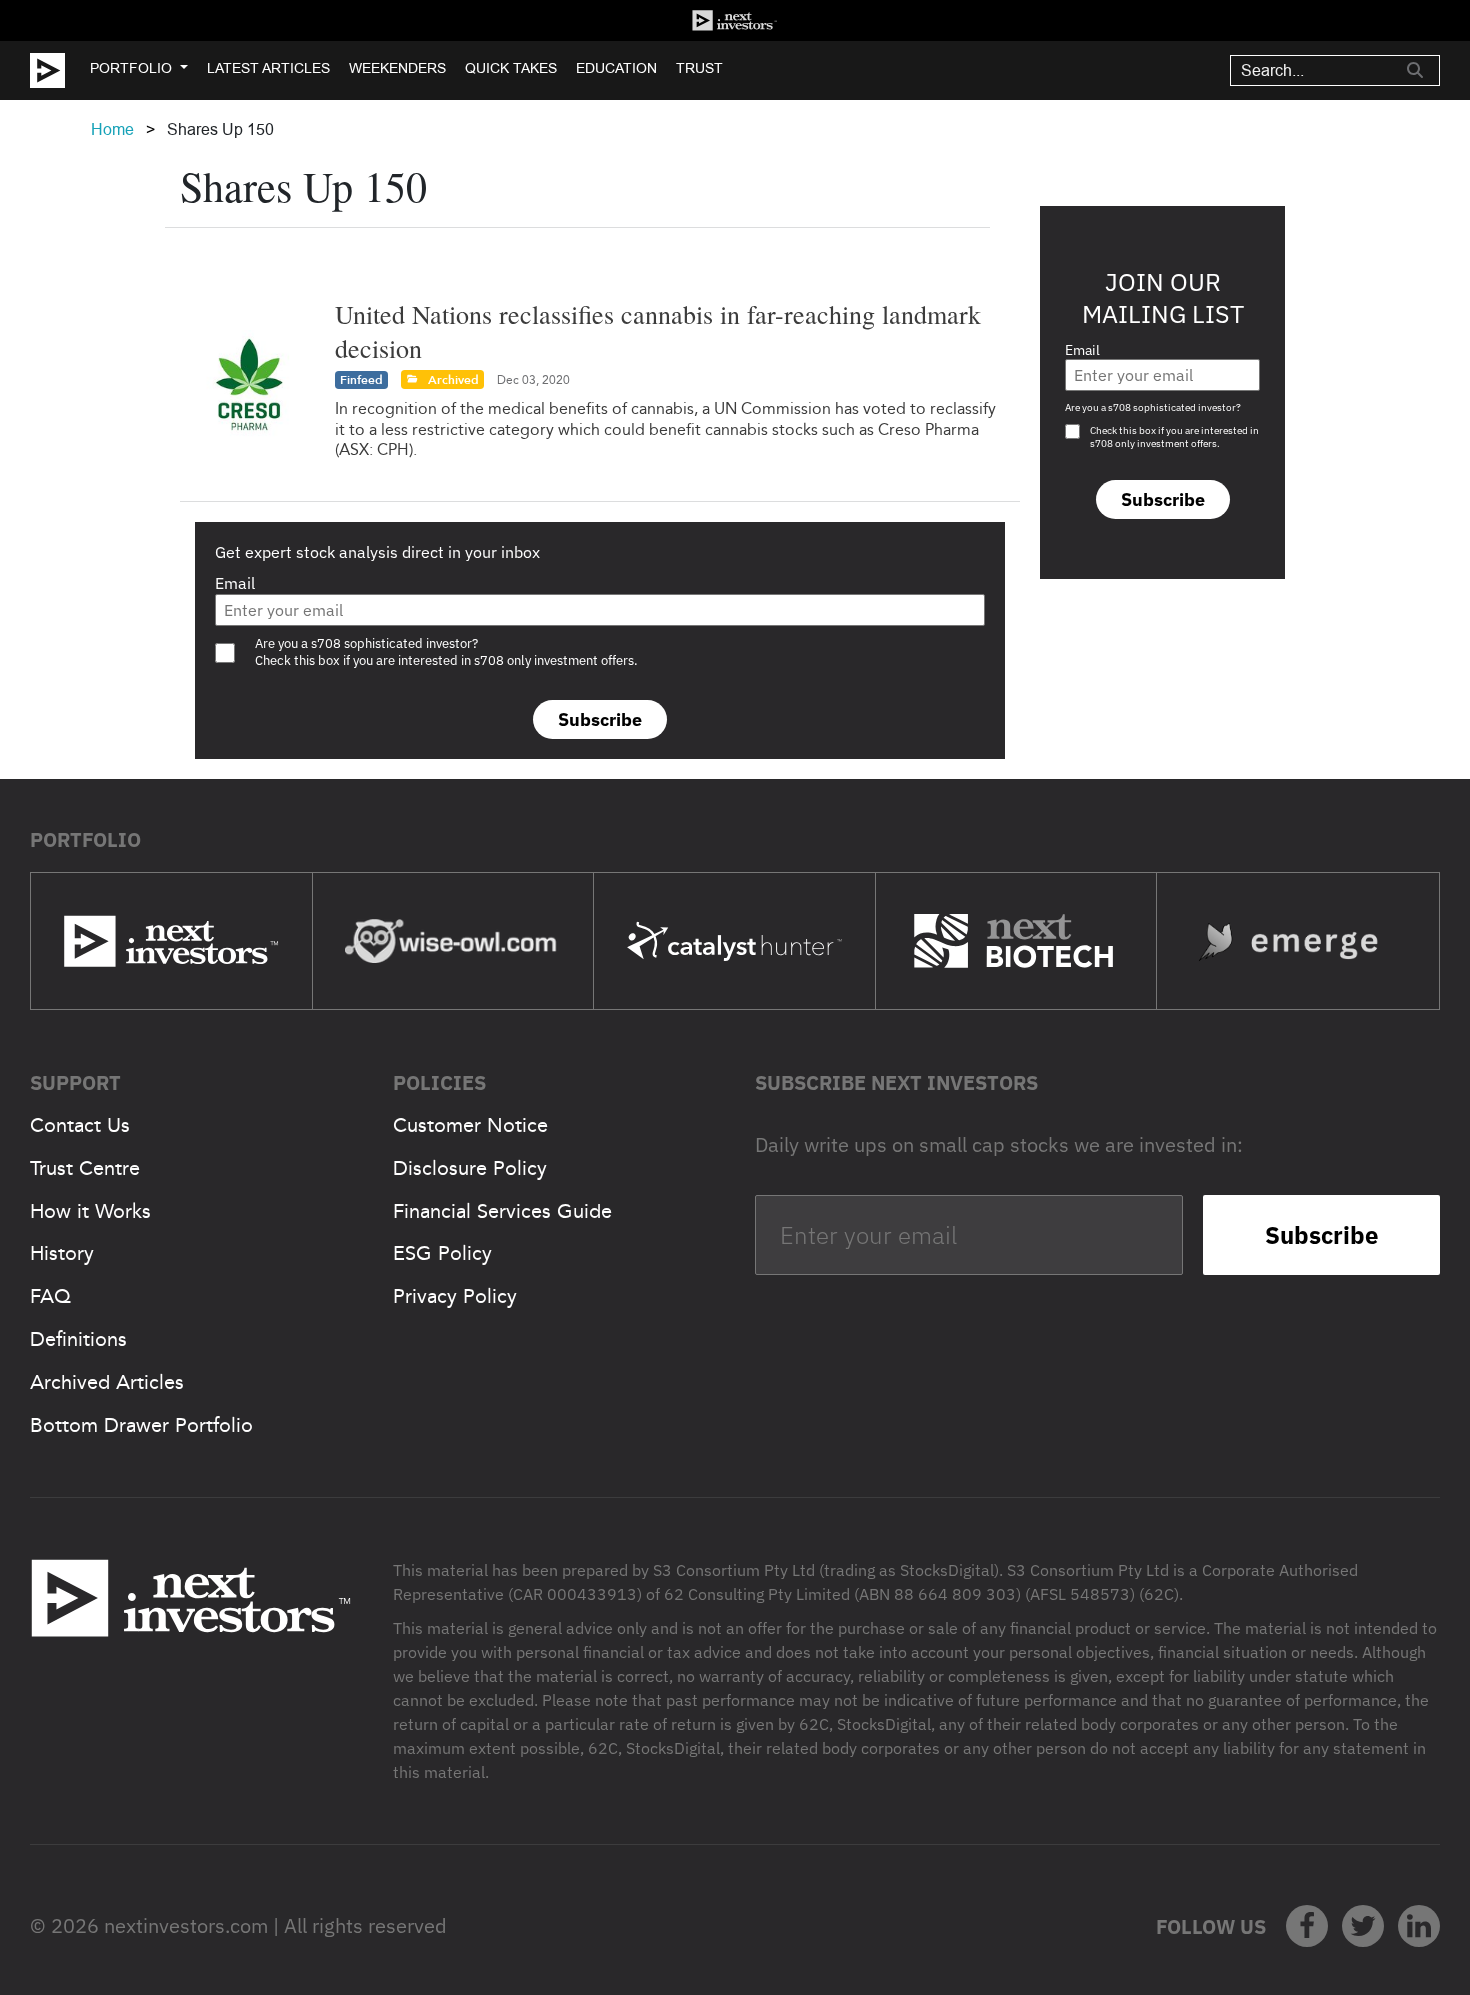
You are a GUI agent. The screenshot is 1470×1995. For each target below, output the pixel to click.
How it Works (90, 1211)
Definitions (78, 1339)
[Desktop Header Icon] (60, 70)
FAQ (50, 1296)
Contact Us (80, 1125)
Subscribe (600, 719)
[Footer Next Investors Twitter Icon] (1363, 1926)
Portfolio (131, 68)
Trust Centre (85, 1168)
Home (112, 129)
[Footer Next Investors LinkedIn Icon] (1419, 1926)
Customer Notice (470, 1125)
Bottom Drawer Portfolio (141, 1425)
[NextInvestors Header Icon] (735, 20)
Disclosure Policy (470, 1168)
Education (616, 68)
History (62, 1253)
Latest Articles (268, 68)
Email (235, 583)
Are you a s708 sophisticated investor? (1153, 407)
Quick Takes (511, 68)
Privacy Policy (455, 1296)
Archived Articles (107, 1382)
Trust (699, 68)
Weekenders (397, 68)
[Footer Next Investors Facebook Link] (1307, 1926)
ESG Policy (442, 1253)
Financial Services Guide (502, 1211)
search (1415, 70)
